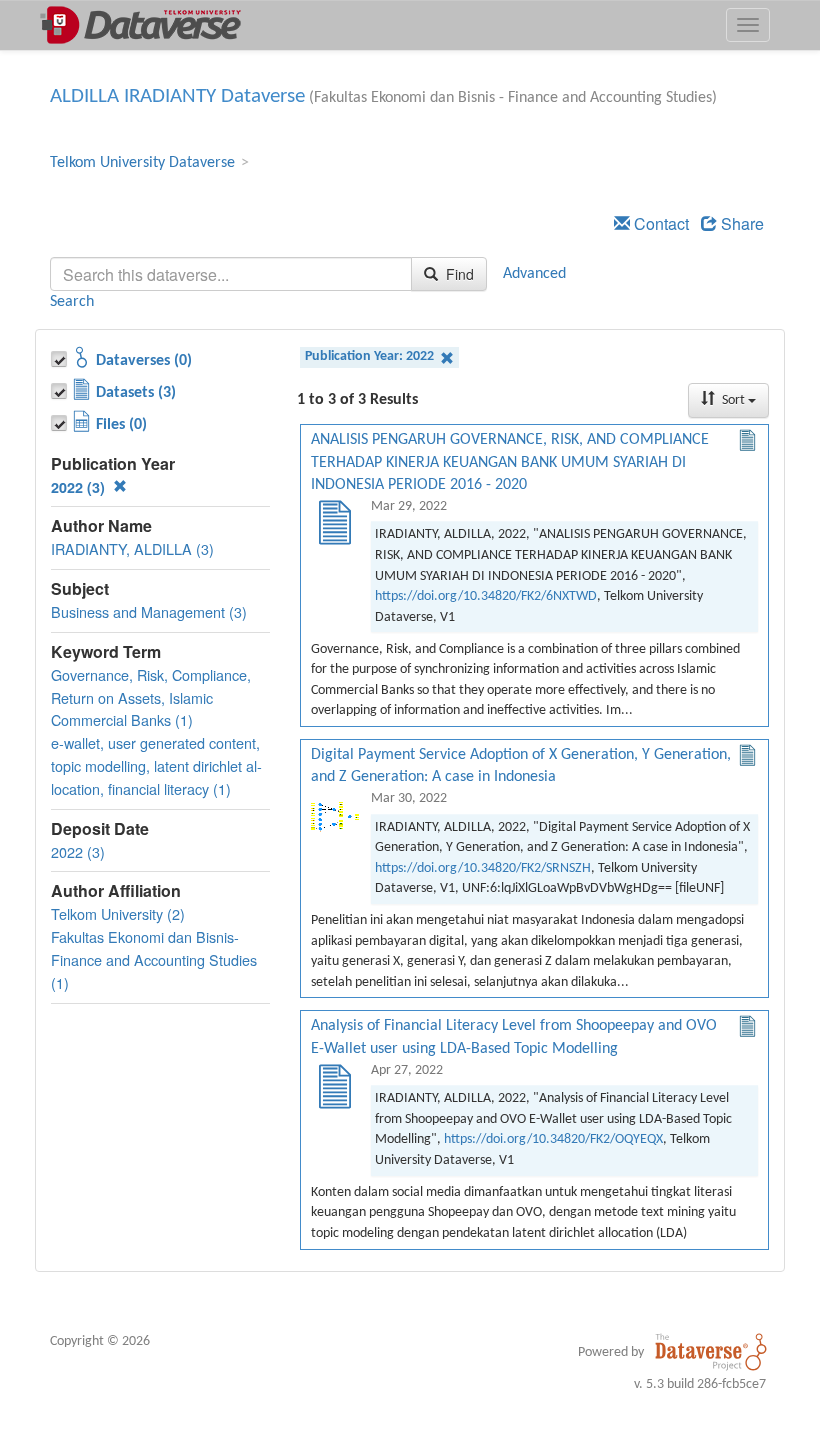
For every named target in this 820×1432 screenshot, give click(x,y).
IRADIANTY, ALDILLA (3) (132, 548)
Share (740, 223)
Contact (659, 223)
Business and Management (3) (149, 611)
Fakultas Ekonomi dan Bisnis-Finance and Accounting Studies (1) (154, 959)
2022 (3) (80, 487)
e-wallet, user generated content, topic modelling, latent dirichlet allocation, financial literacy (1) (156, 765)
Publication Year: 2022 (371, 356)
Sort (733, 400)
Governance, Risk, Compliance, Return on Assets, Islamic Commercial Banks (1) (151, 697)
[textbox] (231, 274)
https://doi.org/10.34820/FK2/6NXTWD (486, 596)
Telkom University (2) (118, 913)
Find (458, 274)
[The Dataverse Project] (711, 1352)
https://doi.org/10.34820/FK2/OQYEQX (553, 1139)
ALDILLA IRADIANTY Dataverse (177, 96)
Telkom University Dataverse (142, 163)
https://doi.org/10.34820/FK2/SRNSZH (483, 868)
